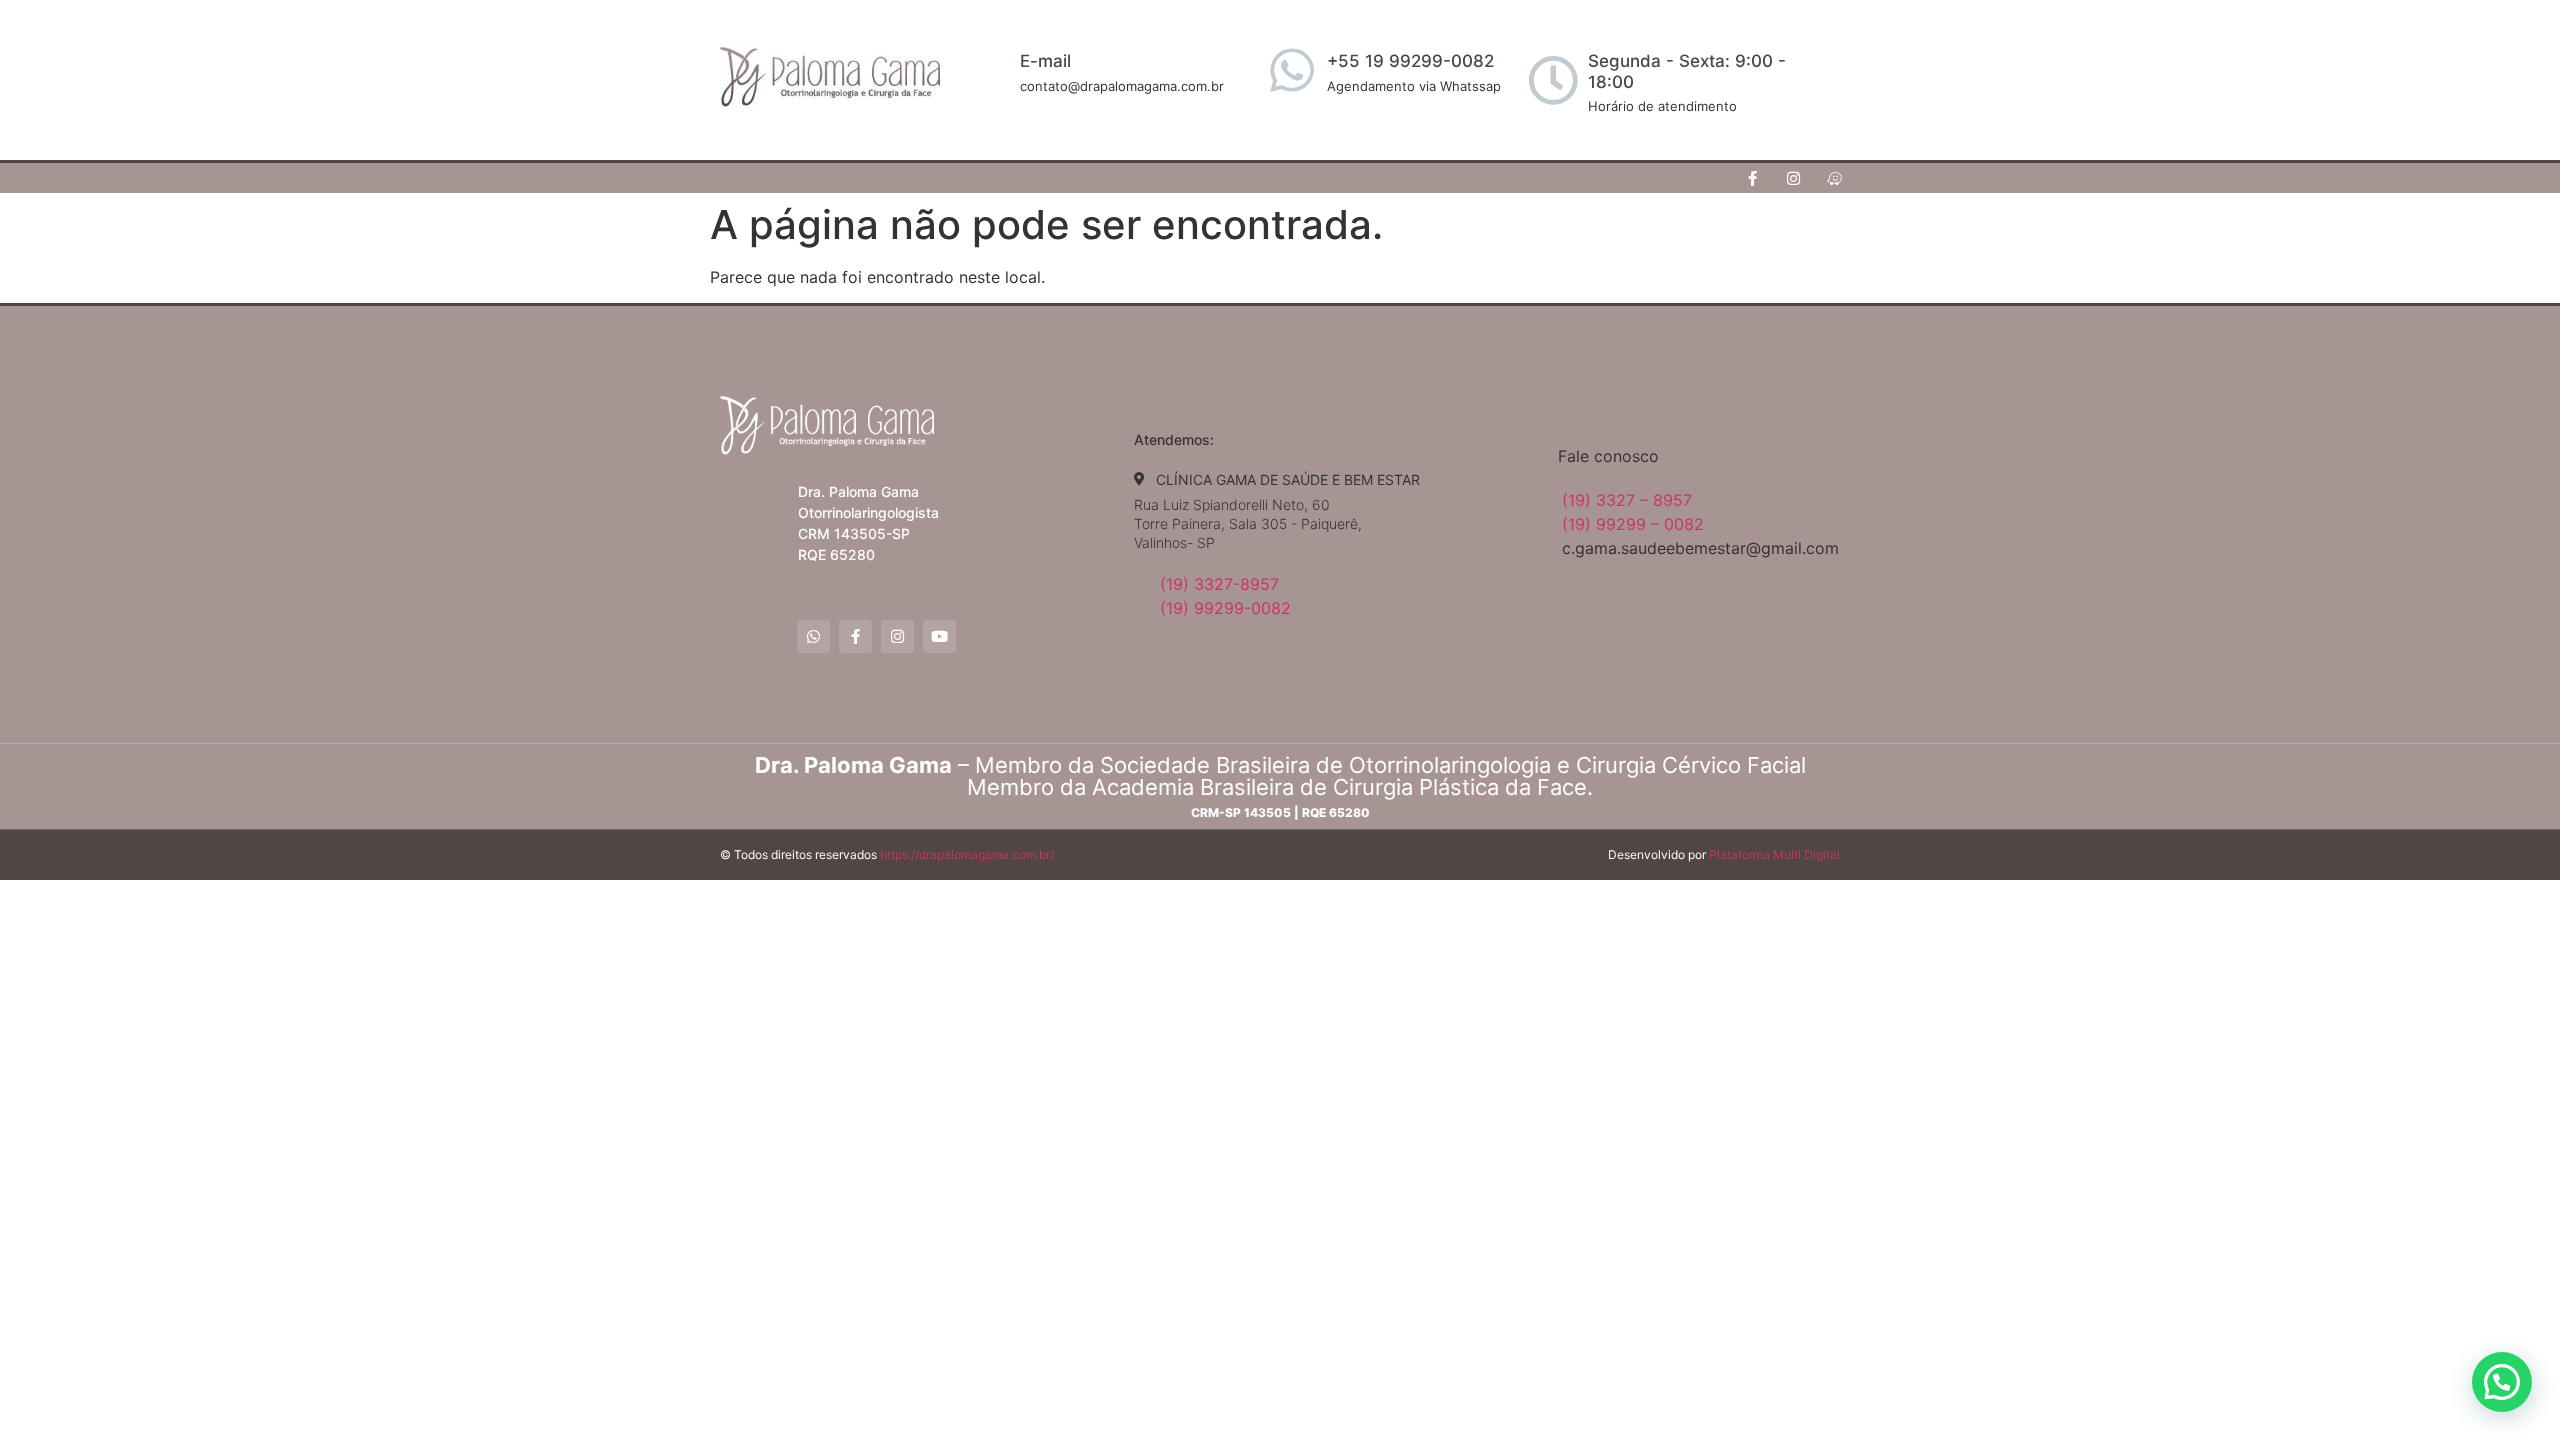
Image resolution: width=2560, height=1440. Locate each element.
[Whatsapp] (813, 636)
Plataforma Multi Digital (1774, 854)
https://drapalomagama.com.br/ (967, 854)
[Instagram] (1794, 178)
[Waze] (1835, 178)
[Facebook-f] (1753, 178)
